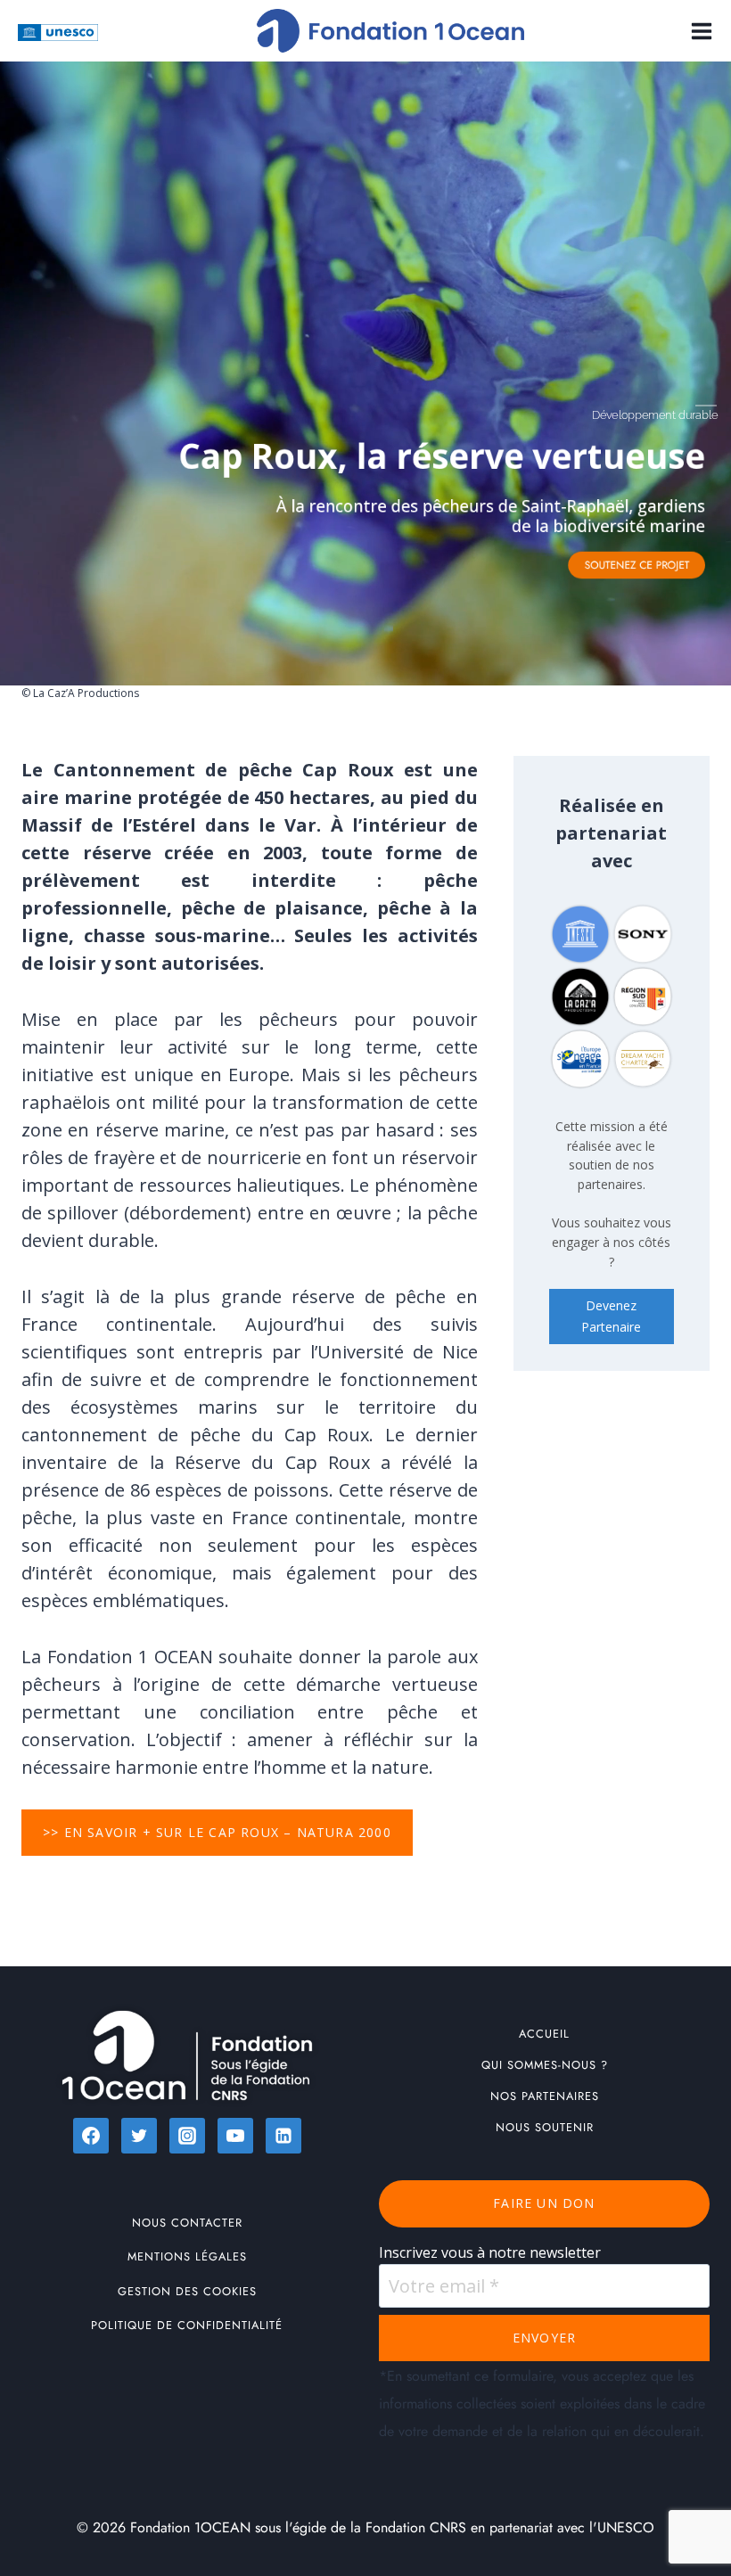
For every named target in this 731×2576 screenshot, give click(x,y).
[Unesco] (580, 934)
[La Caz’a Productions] (580, 997)
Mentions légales (187, 2256)
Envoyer (544, 2338)
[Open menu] (698, 31)
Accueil (544, 2034)
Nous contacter (187, 2223)
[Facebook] (91, 2136)
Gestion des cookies (187, 2291)
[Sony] (643, 934)
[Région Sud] (643, 997)
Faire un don (544, 2203)
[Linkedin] (283, 2136)
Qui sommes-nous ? (545, 2065)
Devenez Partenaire (611, 1316)
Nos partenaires (545, 2096)
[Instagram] (187, 2136)
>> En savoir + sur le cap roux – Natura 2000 (217, 1832)
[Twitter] (139, 2136)
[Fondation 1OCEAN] (390, 31)
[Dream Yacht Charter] (643, 1059)
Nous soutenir (545, 2127)
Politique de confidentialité (187, 2325)
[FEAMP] (580, 1059)
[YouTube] (235, 2136)
